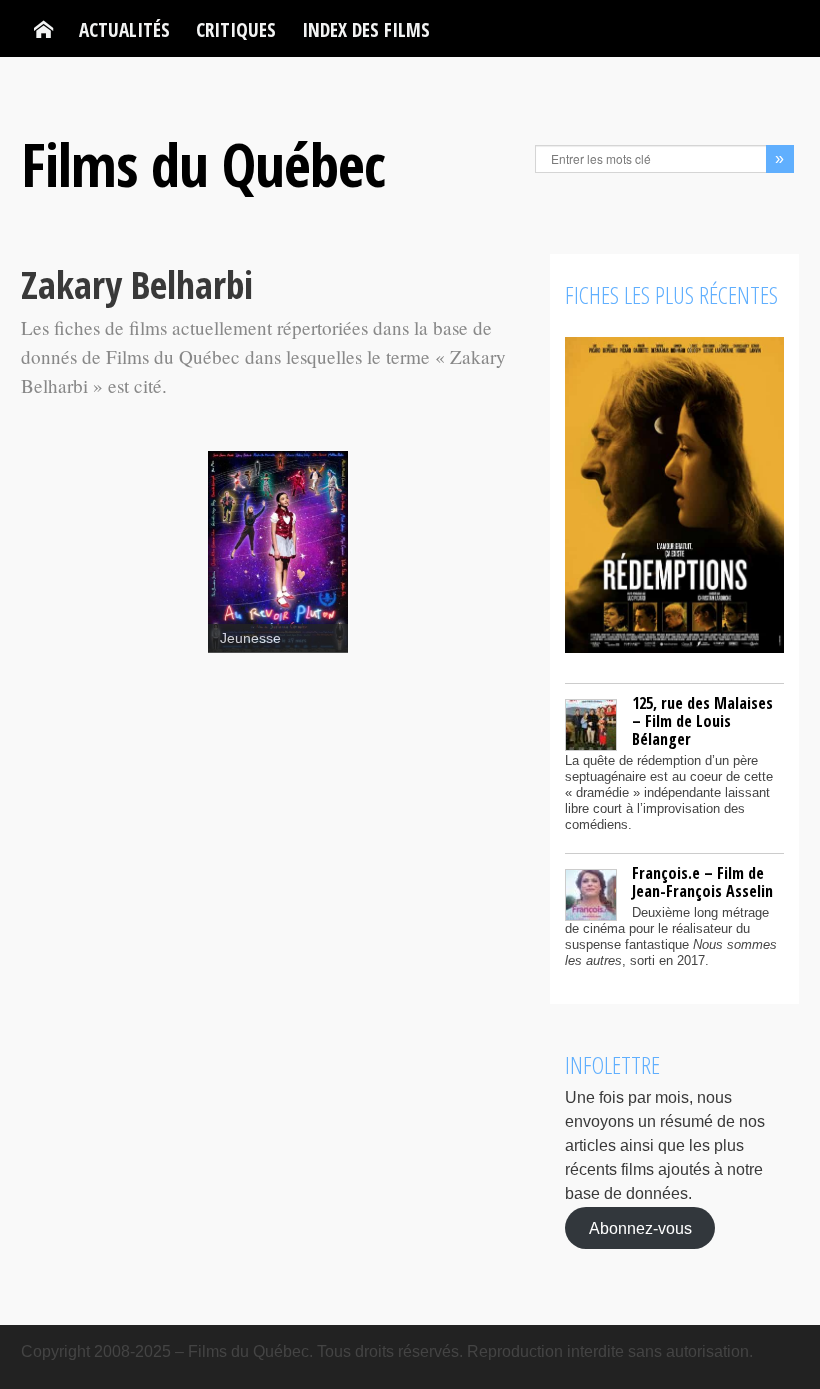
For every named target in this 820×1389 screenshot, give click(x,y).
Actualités (124, 29)
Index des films (366, 29)
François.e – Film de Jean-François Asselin (702, 882)
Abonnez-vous (640, 1227)
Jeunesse (250, 638)
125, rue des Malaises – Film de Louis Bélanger (702, 721)
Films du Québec (203, 164)
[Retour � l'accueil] (43, 30)
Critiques (236, 29)
